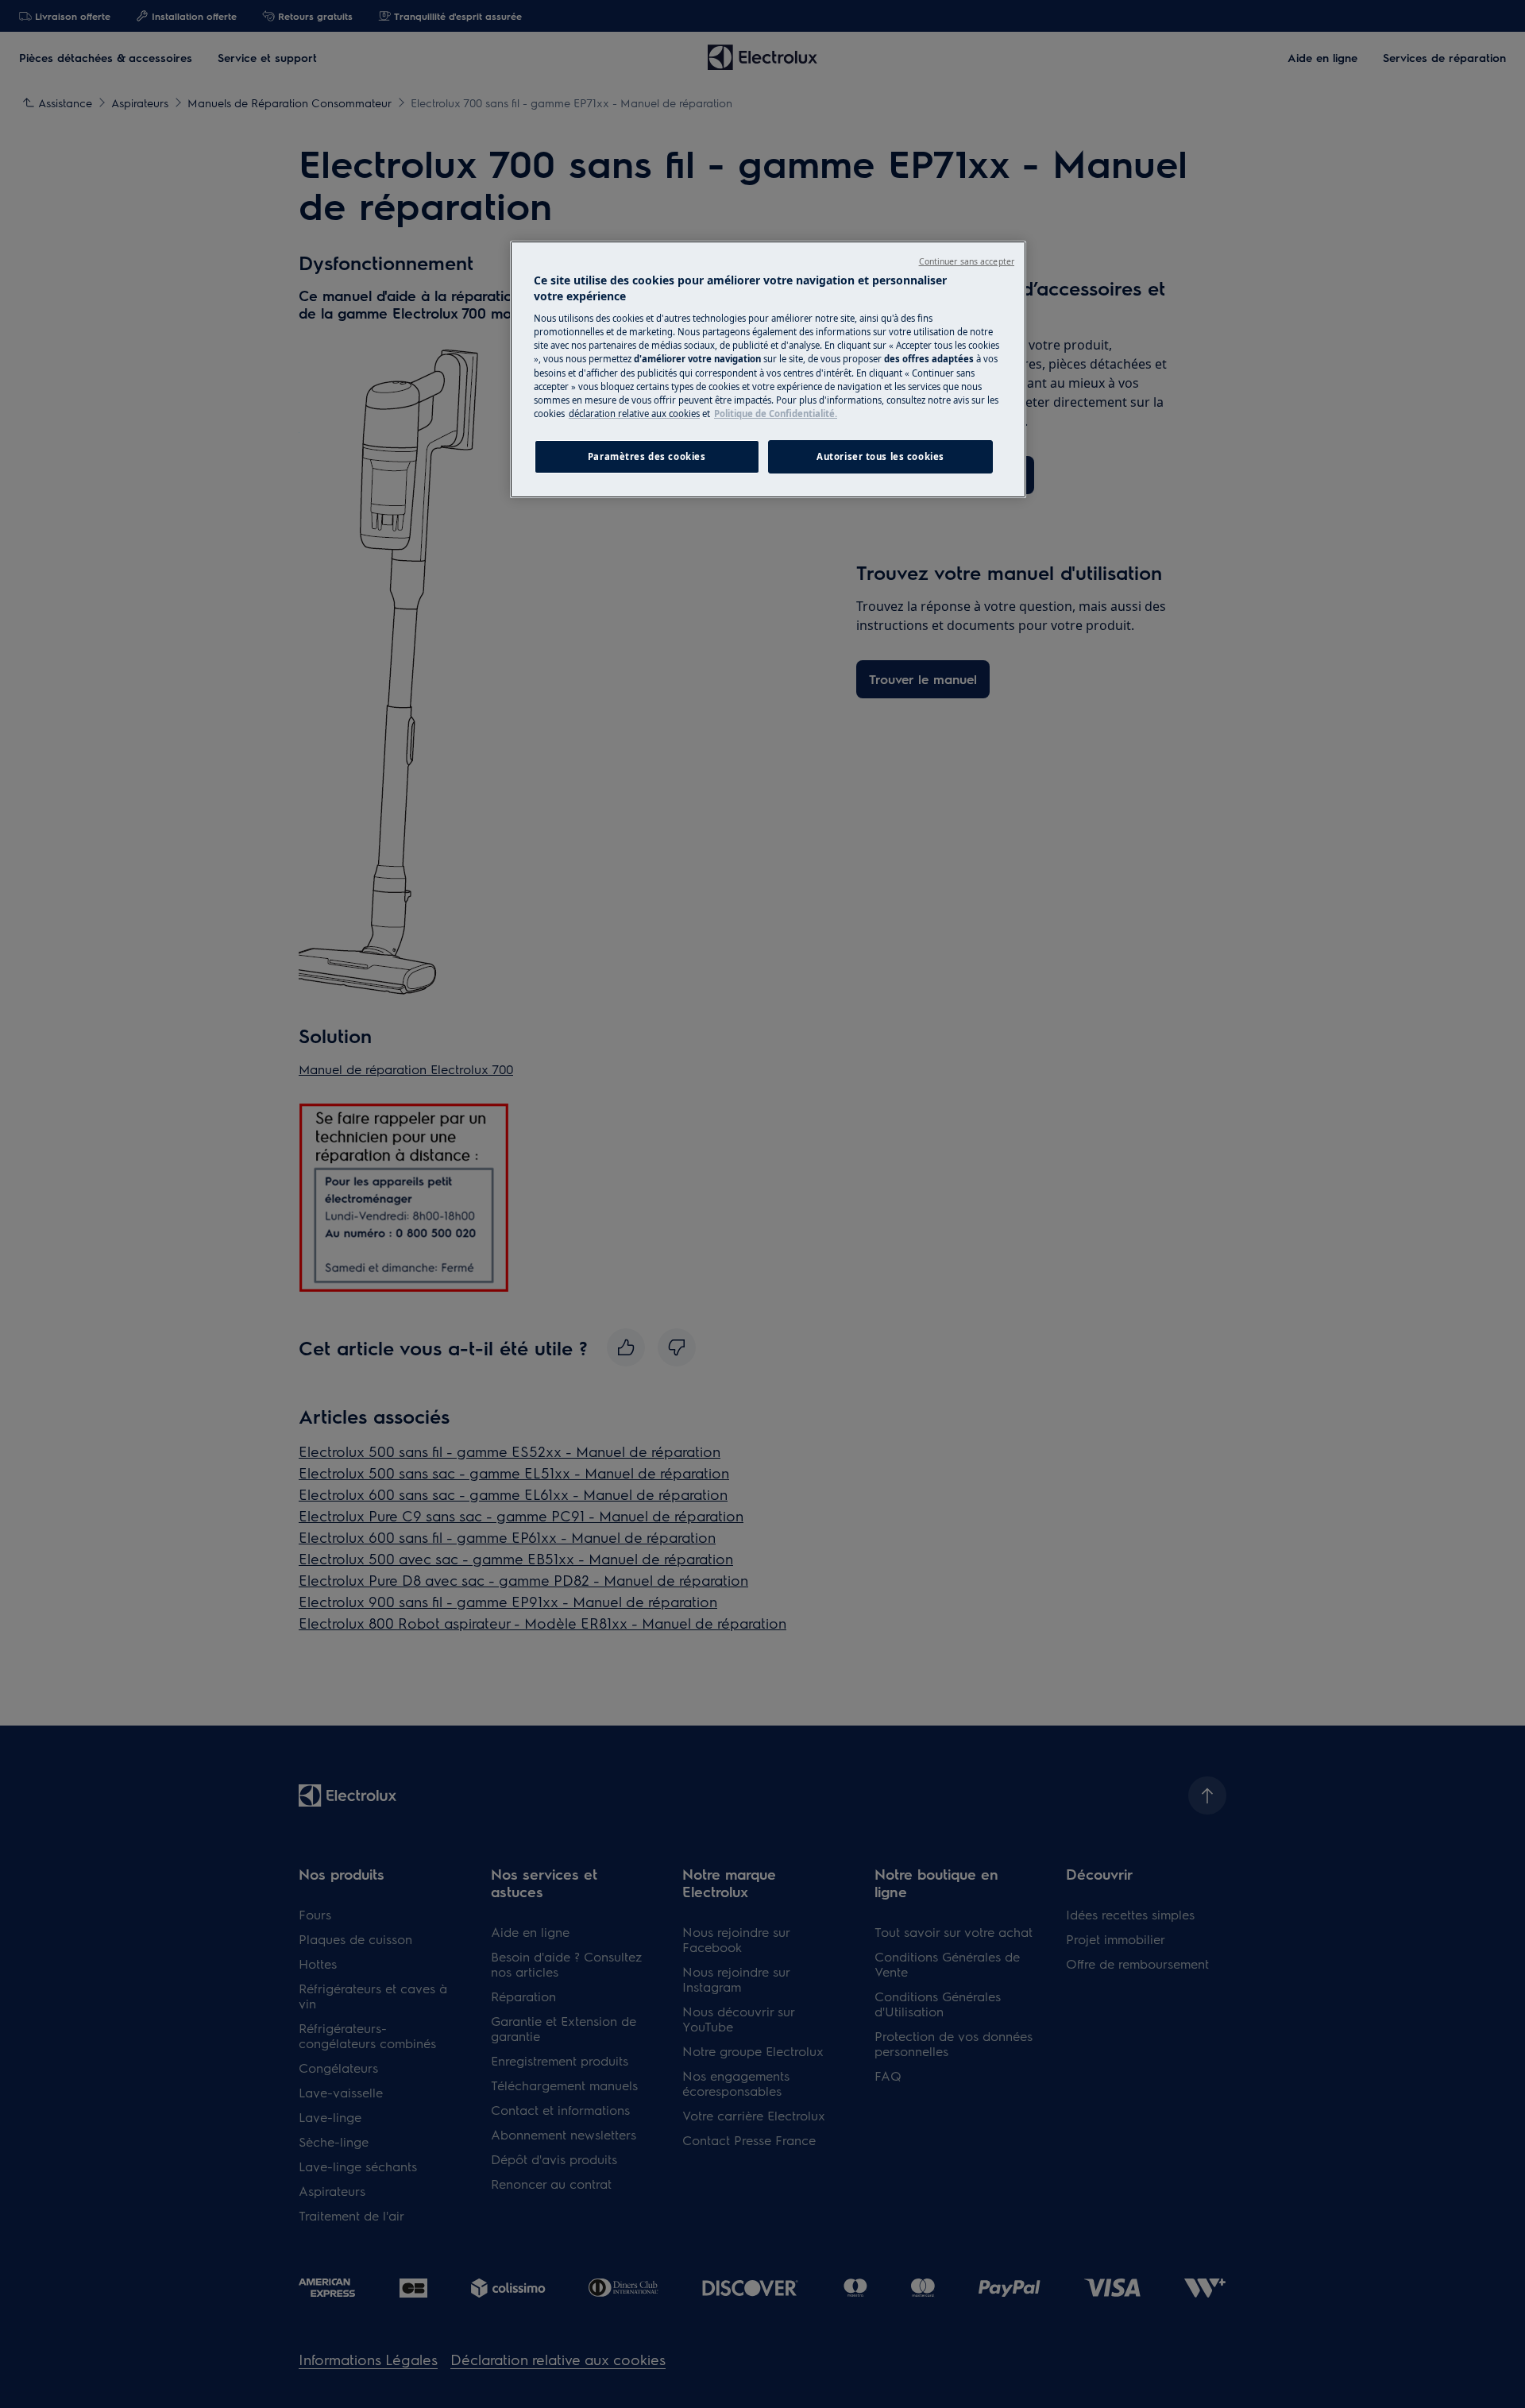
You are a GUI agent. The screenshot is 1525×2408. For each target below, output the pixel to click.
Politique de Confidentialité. (776, 414)
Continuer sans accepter (967, 261)
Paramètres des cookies (647, 456)
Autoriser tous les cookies (880, 456)
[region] (768, 369)
